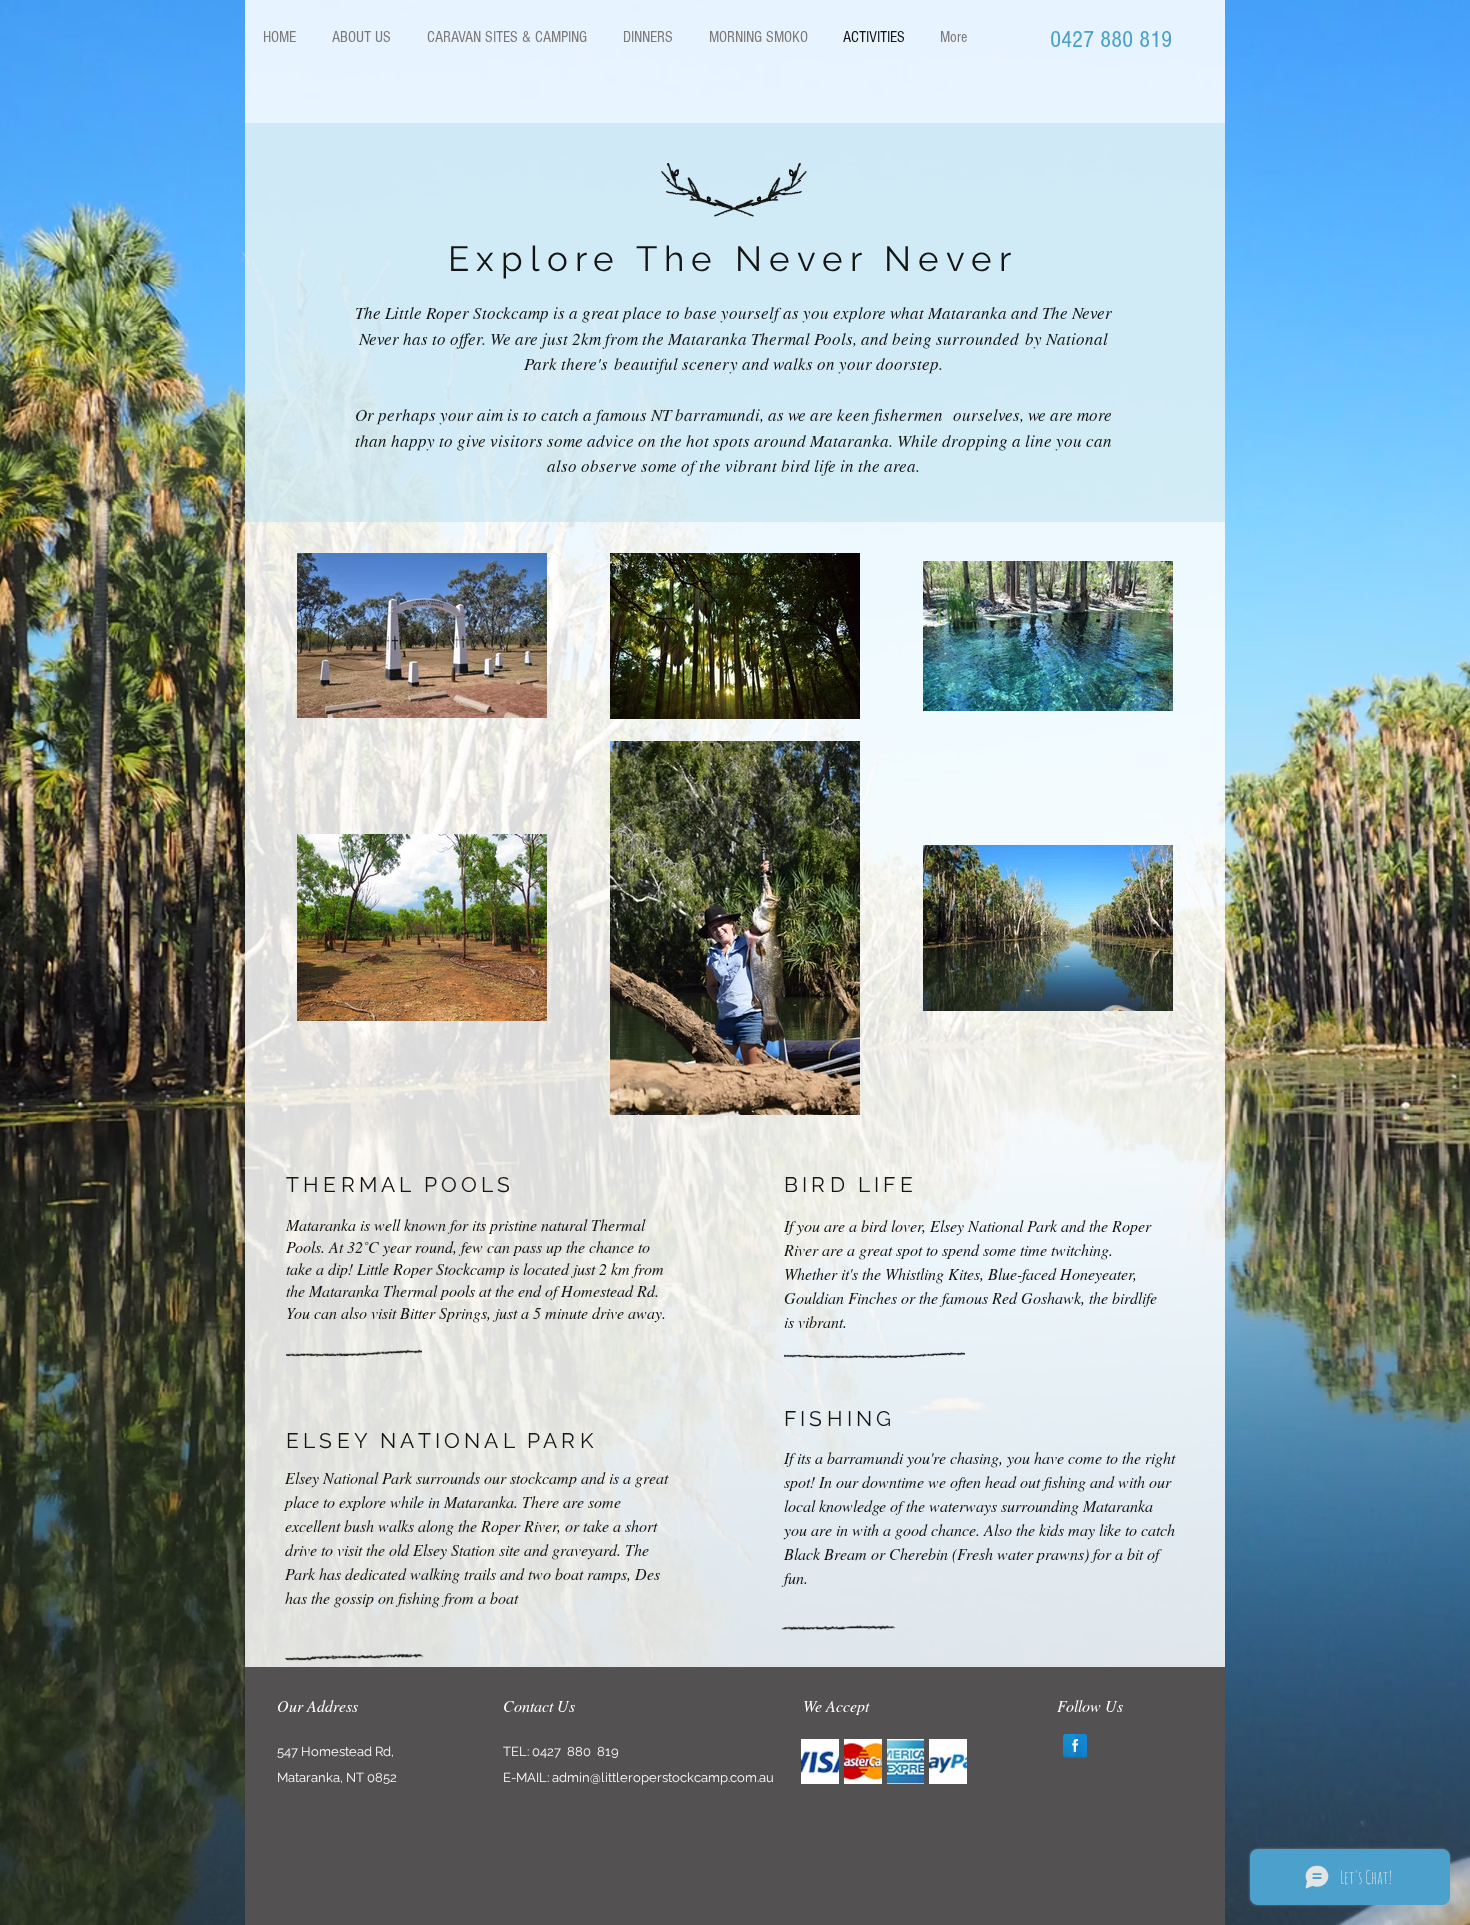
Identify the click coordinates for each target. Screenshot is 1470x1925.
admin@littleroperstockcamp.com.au (663, 1777)
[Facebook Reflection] (1075, 1746)
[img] (820, 1761)
